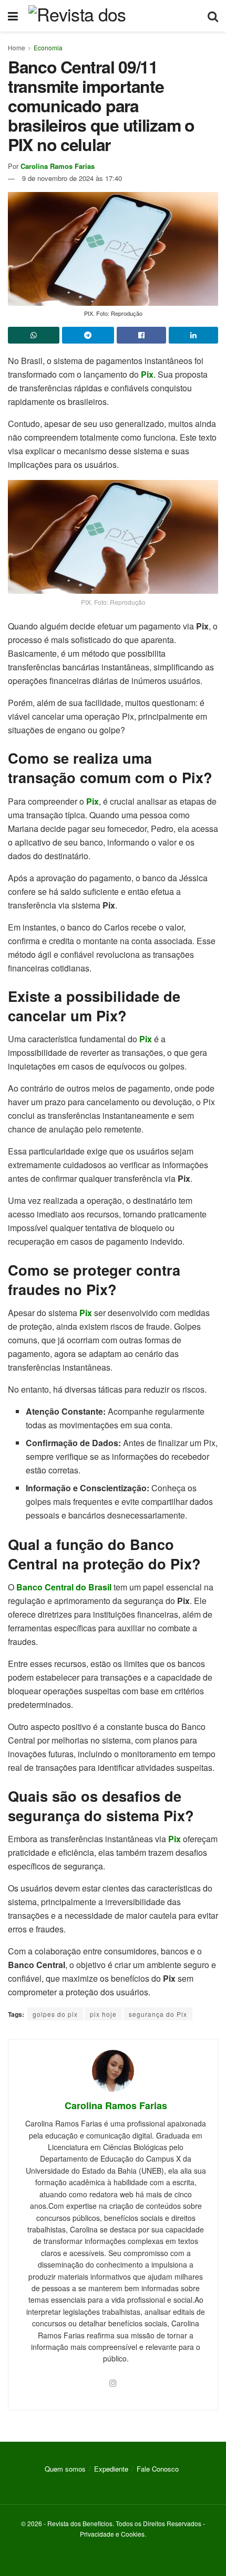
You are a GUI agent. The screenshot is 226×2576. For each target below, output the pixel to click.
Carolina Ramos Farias (58, 166)
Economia (48, 47)
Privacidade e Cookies (112, 2534)
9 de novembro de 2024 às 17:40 (72, 178)
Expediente (111, 2469)
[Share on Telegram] (88, 335)
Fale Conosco (158, 2469)
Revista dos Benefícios (80, 2523)
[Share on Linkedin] (193, 335)
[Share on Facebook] (141, 335)
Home (17, 47)
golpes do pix (55, 2014)
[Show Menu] (13, 16)
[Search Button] (213, 16)
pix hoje (103, 2014)
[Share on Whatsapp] (34, 335)
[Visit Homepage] (113, 16)
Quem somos (65, 2469)
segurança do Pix (158, 2014)
